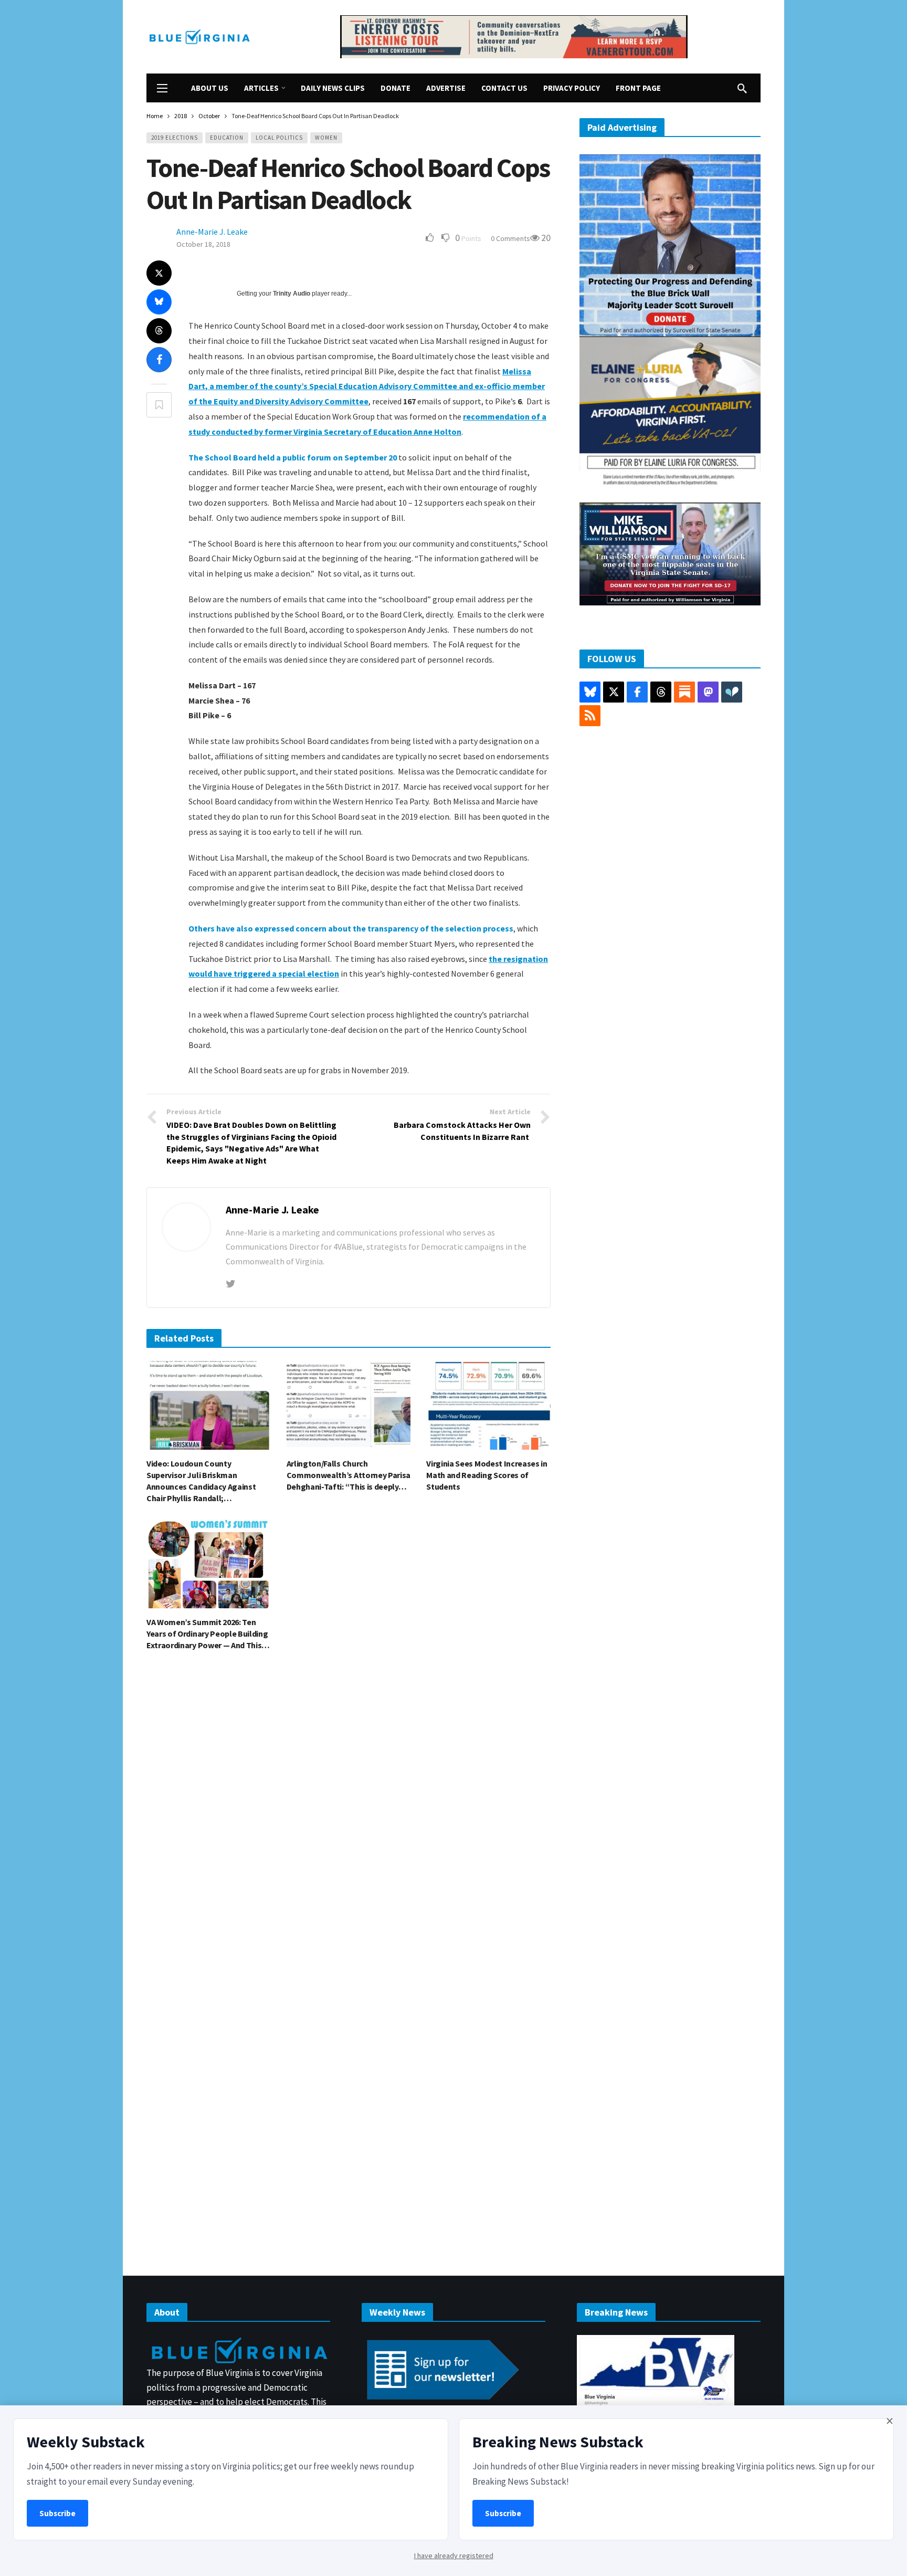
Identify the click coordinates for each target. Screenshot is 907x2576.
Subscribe (57, 2513)
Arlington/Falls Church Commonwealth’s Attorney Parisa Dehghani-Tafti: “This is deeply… (349, 1475)
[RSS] (590, 716)
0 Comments (510, 238)
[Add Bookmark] (159, 405)
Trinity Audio (292, 294)
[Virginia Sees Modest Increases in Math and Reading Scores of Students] (488, 1405)
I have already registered (454, 2556)
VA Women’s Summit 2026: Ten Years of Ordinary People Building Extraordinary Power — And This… (208, 1633)
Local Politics (279, 138)
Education (227, 138)
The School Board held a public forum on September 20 (293, 457)
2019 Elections (175, 138)
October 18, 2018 (203, 244)
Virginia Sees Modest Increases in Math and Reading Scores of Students (487, 1475)
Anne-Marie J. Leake (212, 232)
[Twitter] (231, 1284)
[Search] (742, 88)
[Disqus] (349, 1818)
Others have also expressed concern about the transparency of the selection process (351, 928)
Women (326, 138)
